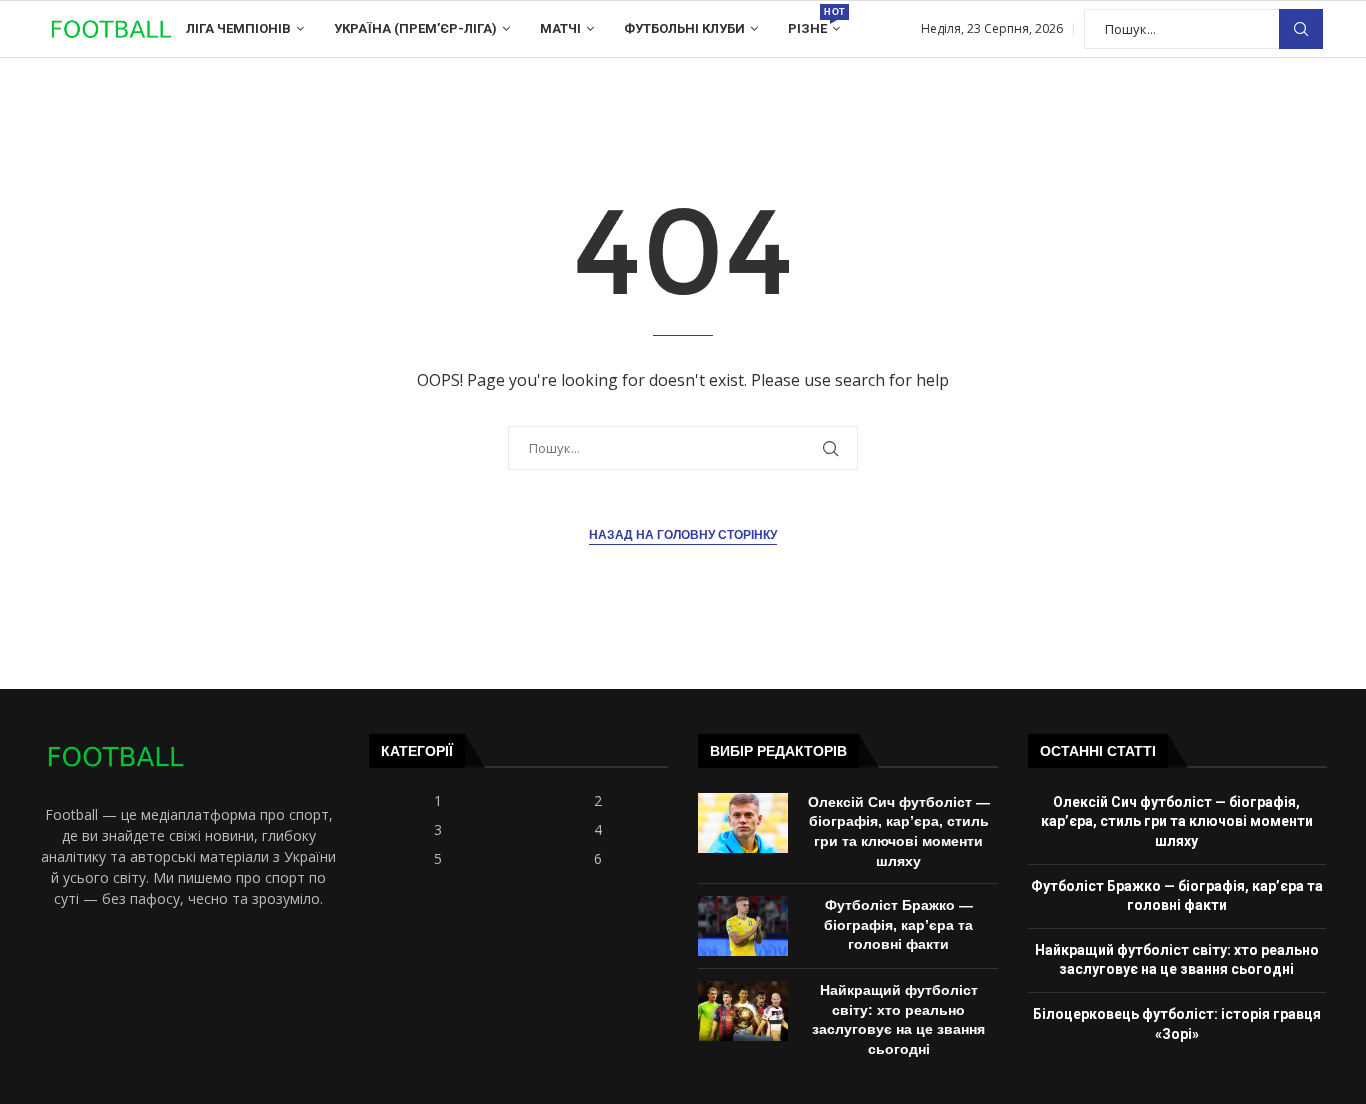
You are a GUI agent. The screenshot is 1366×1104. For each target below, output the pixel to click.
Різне (814, 21)
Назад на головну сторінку (683, 535)
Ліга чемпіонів (238, 28)
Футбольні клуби (684, 28)
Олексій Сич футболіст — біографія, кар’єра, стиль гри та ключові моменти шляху (1177, 821)
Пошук (1301, 29)
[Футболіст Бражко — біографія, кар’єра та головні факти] (743, 926)
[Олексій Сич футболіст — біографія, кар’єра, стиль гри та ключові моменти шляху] (743, 823)
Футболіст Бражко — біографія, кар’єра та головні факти (898, 924)
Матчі (560, 28)
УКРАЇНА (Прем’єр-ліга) (415, 28)
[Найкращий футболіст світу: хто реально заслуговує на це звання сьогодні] (743, 1011)
